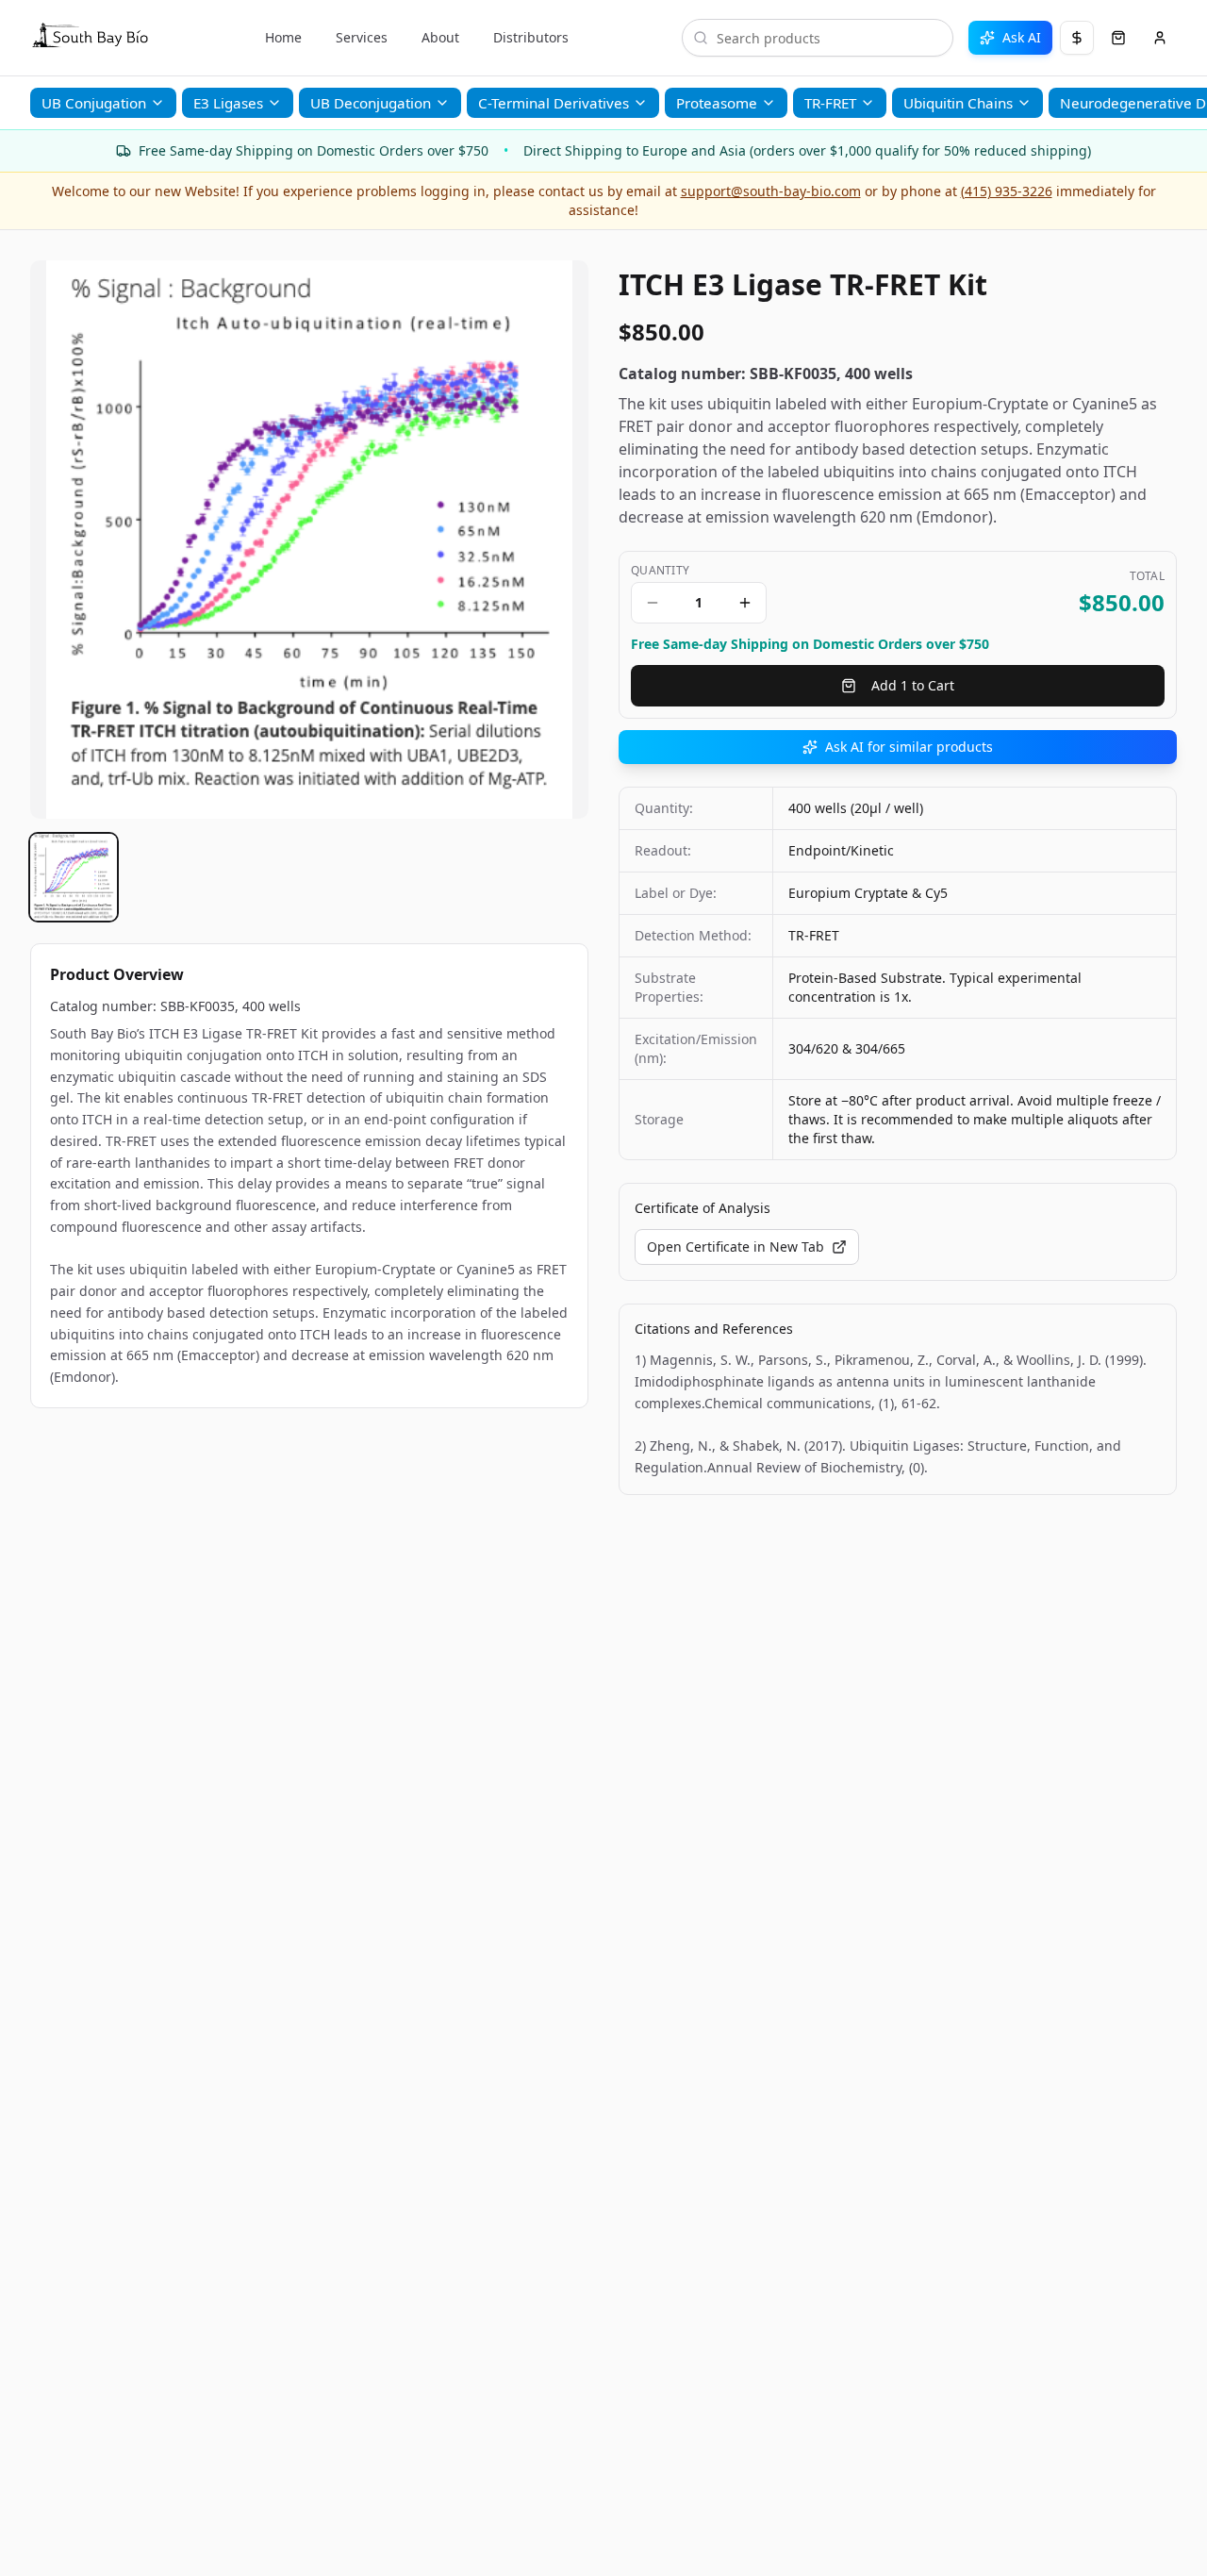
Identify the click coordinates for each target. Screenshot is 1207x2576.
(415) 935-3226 (1007, 191)
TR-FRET (830, 103)
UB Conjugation (94, 103)
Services (362, 37)
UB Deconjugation (371, 103)
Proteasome (717, 103)
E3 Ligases (228, 103)
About (440, 37)
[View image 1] (74, 877)
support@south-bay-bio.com (771, 191)
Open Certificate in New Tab (736, 1246)
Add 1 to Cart (913, 685)
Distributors (531, 37)
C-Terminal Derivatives (554, 103)
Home (283, 37)
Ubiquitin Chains (958, 103)
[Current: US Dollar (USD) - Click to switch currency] (1077, 38)
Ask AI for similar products (909, 747)
